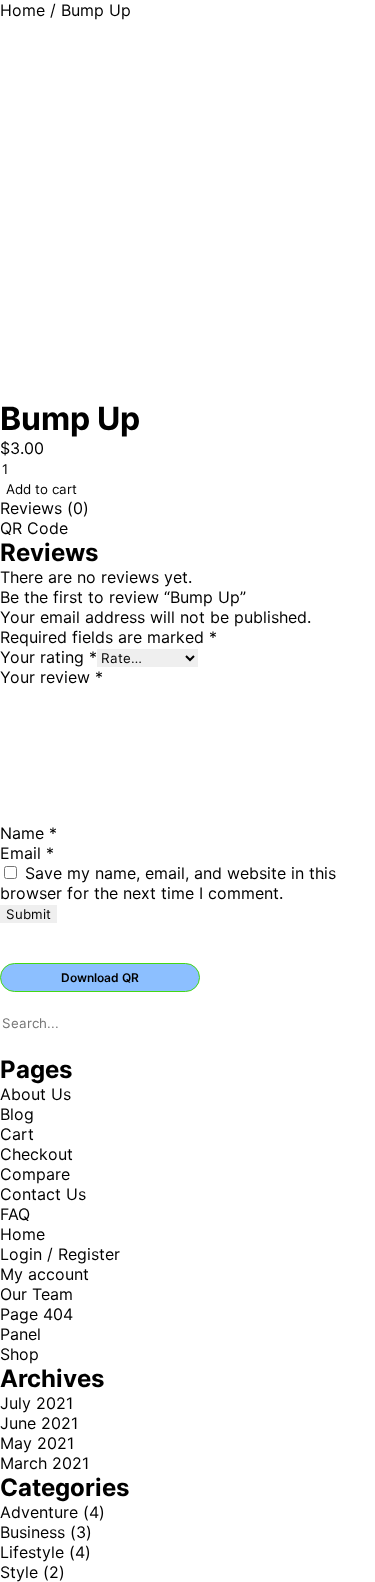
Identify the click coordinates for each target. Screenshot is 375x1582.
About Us (35, 1094)
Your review (51, 677)
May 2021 (37, 1443)
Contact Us (43, 1194)
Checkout (36, 1154)
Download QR (100, 977)
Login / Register (60, 1254)
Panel (20, 1334)
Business (32, 1532)
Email (27, 853)
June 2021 (39, 1423)
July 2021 (36, 1403)
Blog (17, 1114)
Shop (19, 1354)
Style (19, 1572)
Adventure (39, 1512)
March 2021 (44, 1463)
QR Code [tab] (34, 528)
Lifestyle (32, 1552)
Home (22, 10)
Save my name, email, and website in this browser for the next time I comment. (168, 883)
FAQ (15, 1214)
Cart (17, 1134)
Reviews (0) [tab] (44, 508)
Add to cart (41, 489)
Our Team (36, 1294)
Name (28, 833)
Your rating (48, 657)
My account (44, 1274)
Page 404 (36, 1314)
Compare (35, 1174)
